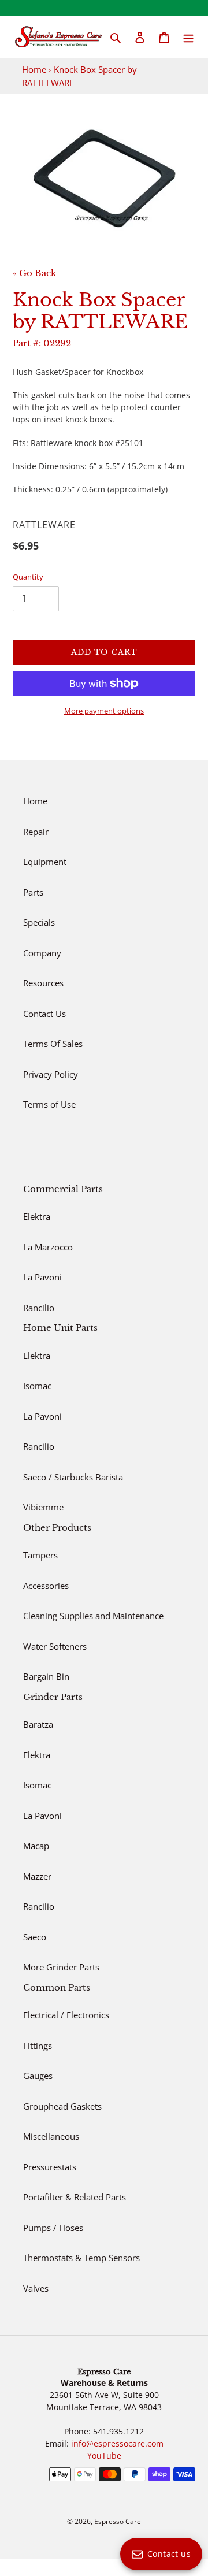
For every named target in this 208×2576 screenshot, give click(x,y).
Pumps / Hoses (53, 2228)
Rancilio (39, 1308)
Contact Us (44, 1014)
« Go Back (34, 273)
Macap (36, 1846)
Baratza (38, 1724)
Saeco (35, 1937)
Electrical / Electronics (66, 2015)
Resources (43, 983)
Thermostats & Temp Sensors (81, 2258)
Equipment (45, 862)
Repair (36, 832)
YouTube (104, 2456)
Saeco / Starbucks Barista (73, 1477)
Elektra (37, 1216)
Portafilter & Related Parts (75, 2197)
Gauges (38, 2076)
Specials (39, 922)
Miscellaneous (51, 2136)
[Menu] (188, 37)
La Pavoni (42, 1277)
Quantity (28, 577)
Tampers (40, 1555)
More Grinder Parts (61, 1967)
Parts (33, 892)
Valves (36, 2288)
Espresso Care (118, 2521)
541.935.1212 (118, 2431)
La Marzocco (48, 1247)
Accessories (46, 1586)
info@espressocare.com (117, 2443)
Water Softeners (55, 1646)
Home (34, 69)
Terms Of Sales (53, 1044)
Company (42, 953)
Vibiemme (43, 1507)
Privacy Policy (51, 1074)
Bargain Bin (46, 1676)
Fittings (38, 2046)
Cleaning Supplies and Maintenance (93, 1616)
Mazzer (37, 1876)
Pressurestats (50, 2167)
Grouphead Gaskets (62, 2106)
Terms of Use (49, 1104)
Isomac (37, 1386)
